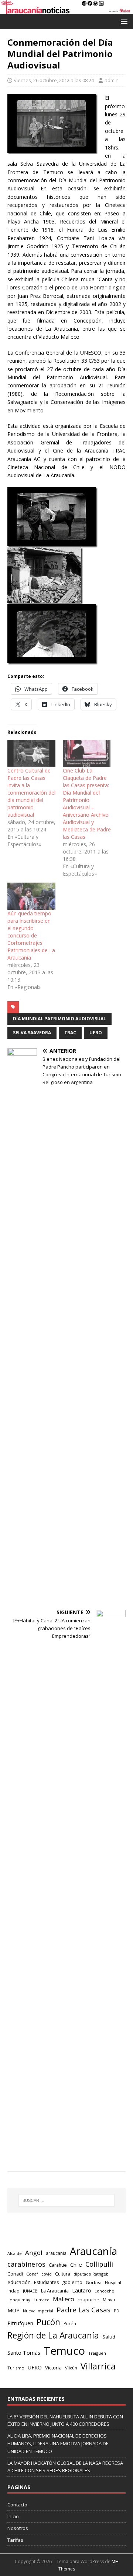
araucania (56, 2253)
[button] (123, 21)
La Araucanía (55, 2291)
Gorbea (94, 2282)
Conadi (15, 2274)
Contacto (17, 2505)
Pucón (48, 2322)
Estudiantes (46, 2282)
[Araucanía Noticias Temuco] (66, 9)
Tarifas (15, 2540)
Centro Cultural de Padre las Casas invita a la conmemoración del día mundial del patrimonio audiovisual (31, 793)
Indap (13, 2291)
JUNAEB (30, 2291)
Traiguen (97, 2353)
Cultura (63, 2274)
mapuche (88, 2299)
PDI (117, 2311)
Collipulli (99, 2264)
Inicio (13, 2516)
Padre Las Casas (83, 2310)
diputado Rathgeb (91, 2274)
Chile (76, 2264)
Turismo (16, 2368)
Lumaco (42, 2300)
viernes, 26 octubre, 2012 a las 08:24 (54, 80)
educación (19, 2282)
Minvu (109, 2300)
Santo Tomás (24, 2353)
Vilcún (71, 2368)
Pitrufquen (20, 2323)
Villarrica (98, 2366)
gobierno (72, 2282)
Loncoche (104, 2291)
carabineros (26, 2264)
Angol (34, 2253)
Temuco (64, 2351)
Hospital (113, 2282)
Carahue (58, 2265)
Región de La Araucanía (53, 2335)
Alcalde (15, 2253)
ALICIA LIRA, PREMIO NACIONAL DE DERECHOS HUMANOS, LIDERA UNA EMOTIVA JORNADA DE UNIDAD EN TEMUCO (58, 2443)
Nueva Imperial (38, 2311)
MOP (13, 2310)
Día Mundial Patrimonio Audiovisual (59, 1019)
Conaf (32, 2274)
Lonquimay (19, 2300)
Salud (109, 2337)
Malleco (64, 2299)
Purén (70, 2324)
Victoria (53, 2368)
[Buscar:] (66, 2200)
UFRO (96, 1033)
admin (112, 80)
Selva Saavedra (32, 1033)
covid (47, 2274)
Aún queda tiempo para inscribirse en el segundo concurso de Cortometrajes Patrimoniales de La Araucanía (31, 935)
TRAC (70, 1033)
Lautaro (82, 2290)
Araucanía (93, 2251)
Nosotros (18, 2528)
